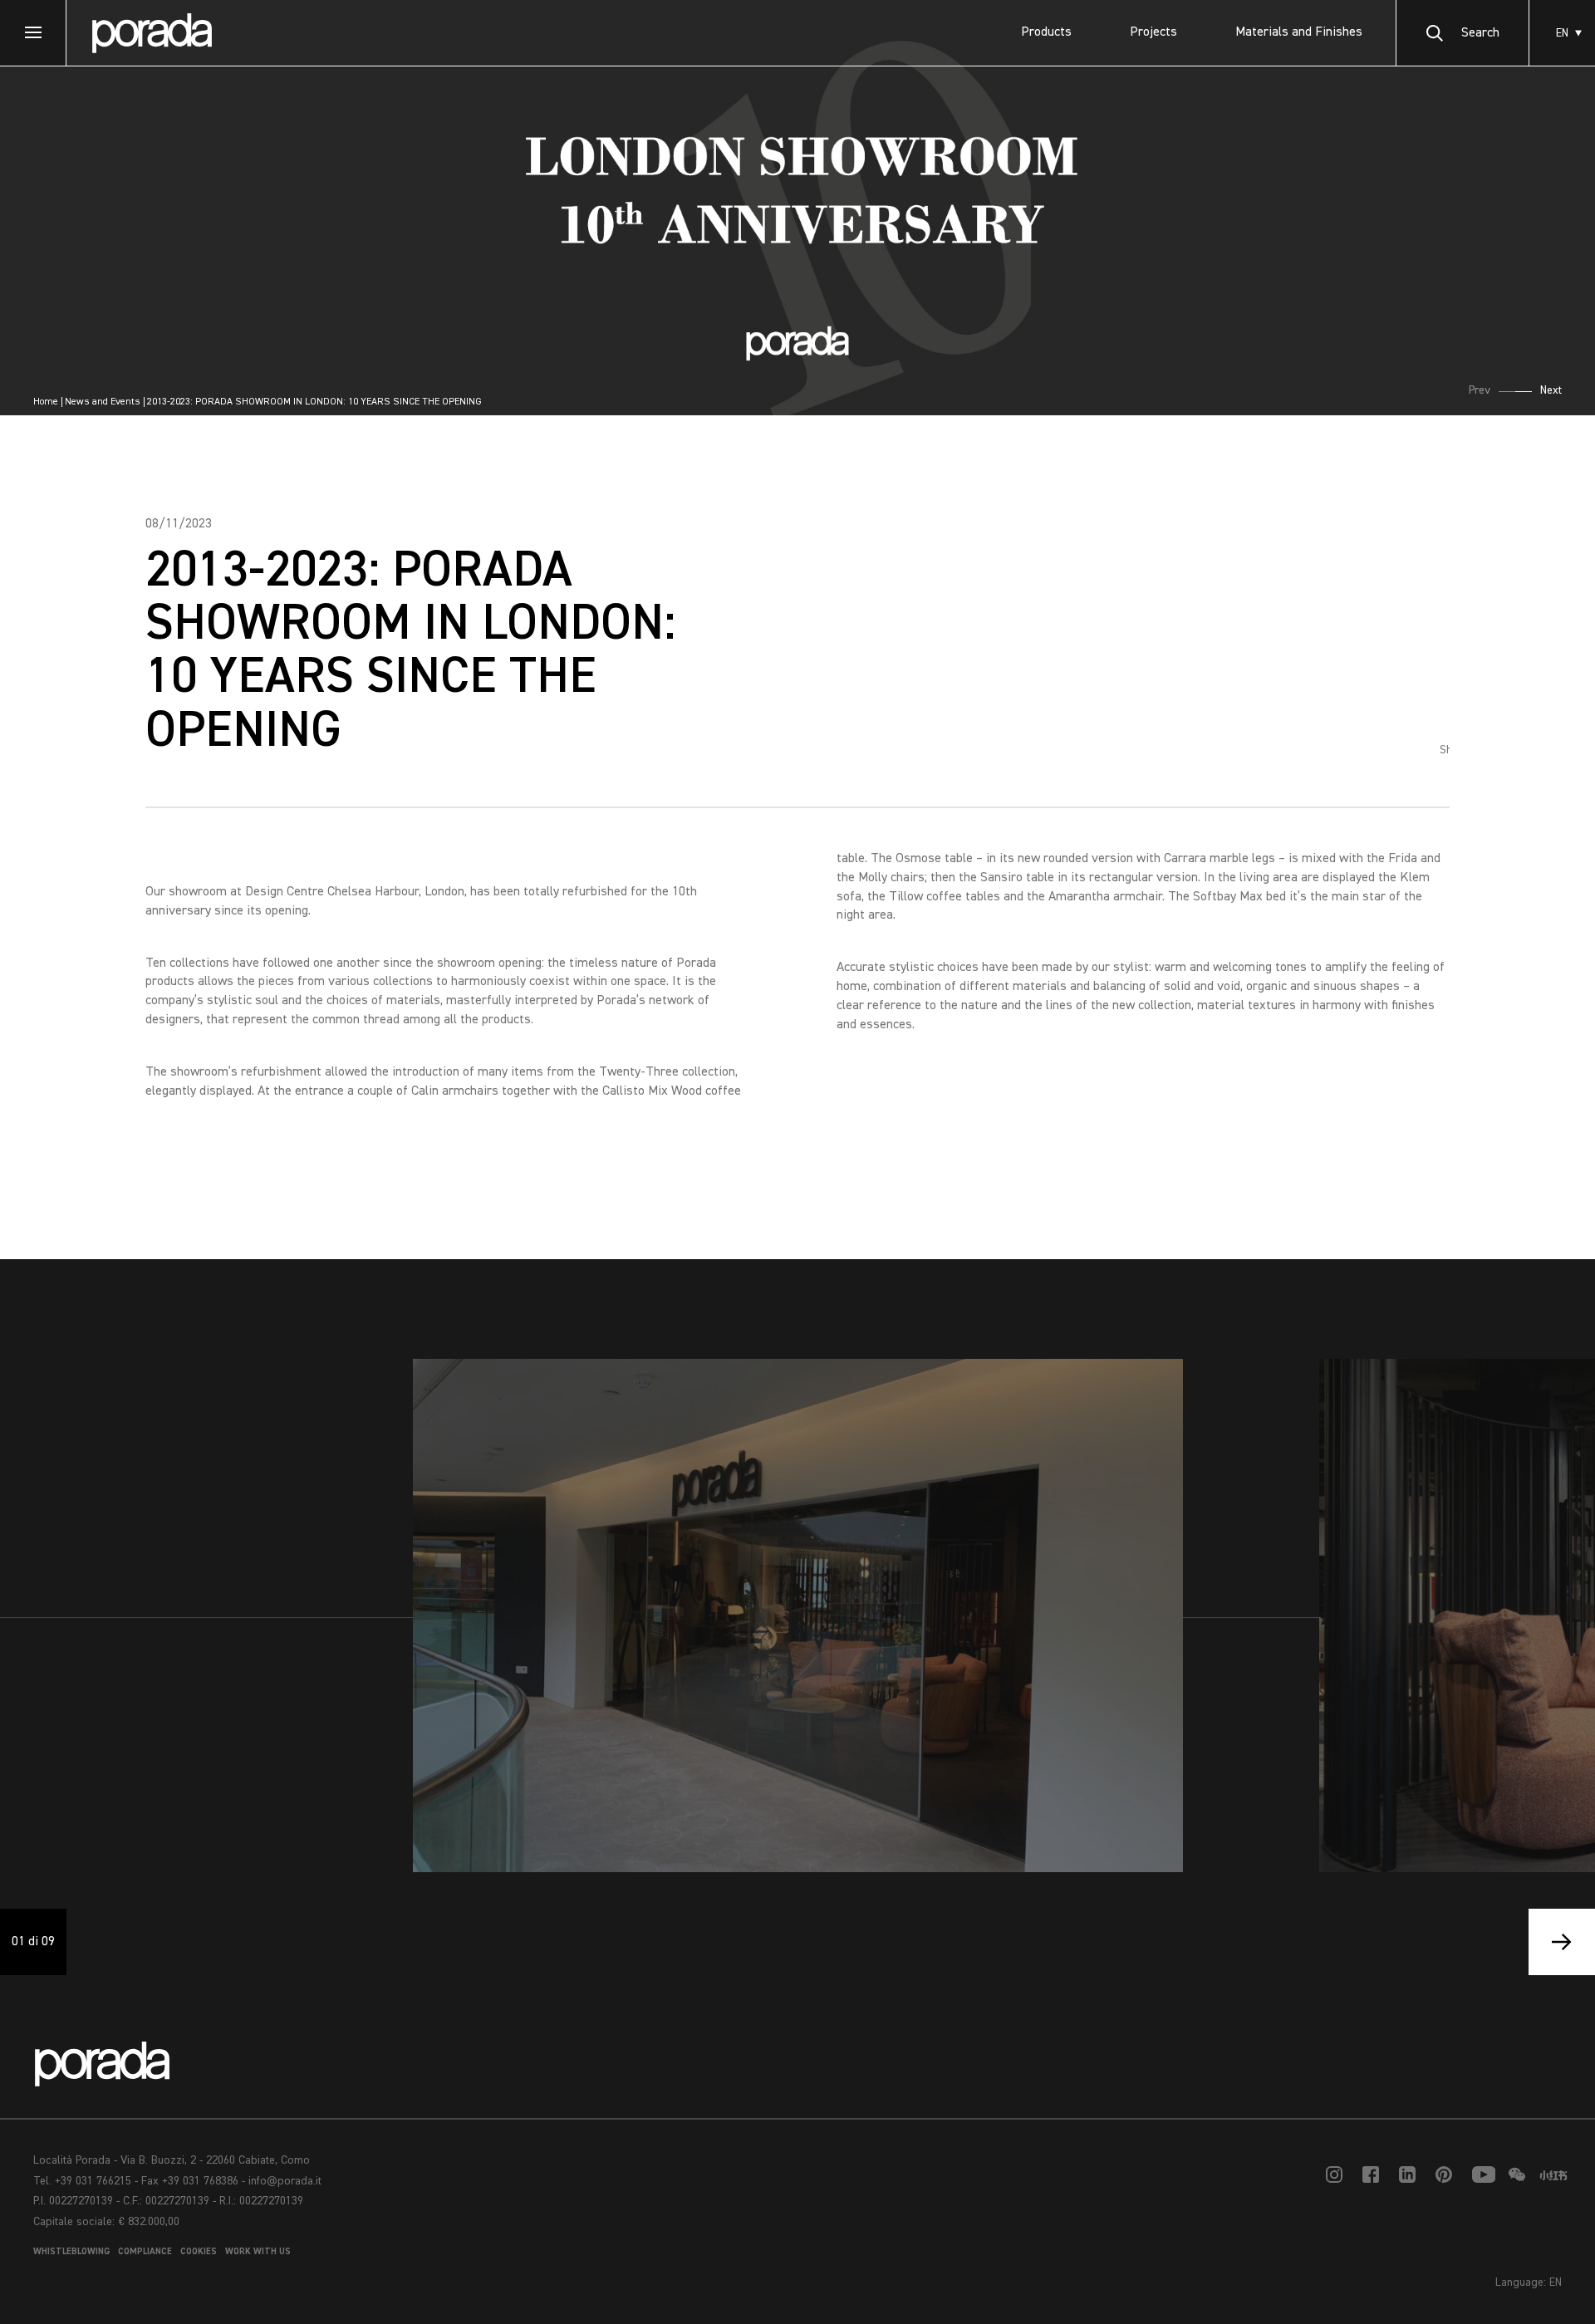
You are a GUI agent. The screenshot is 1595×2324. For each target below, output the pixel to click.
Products (1046, 32)
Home (46, 402)
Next (1551, 390)
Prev (1480, 390)
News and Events (103, 402)
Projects (1153, 32)
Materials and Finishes (1299, 32)
